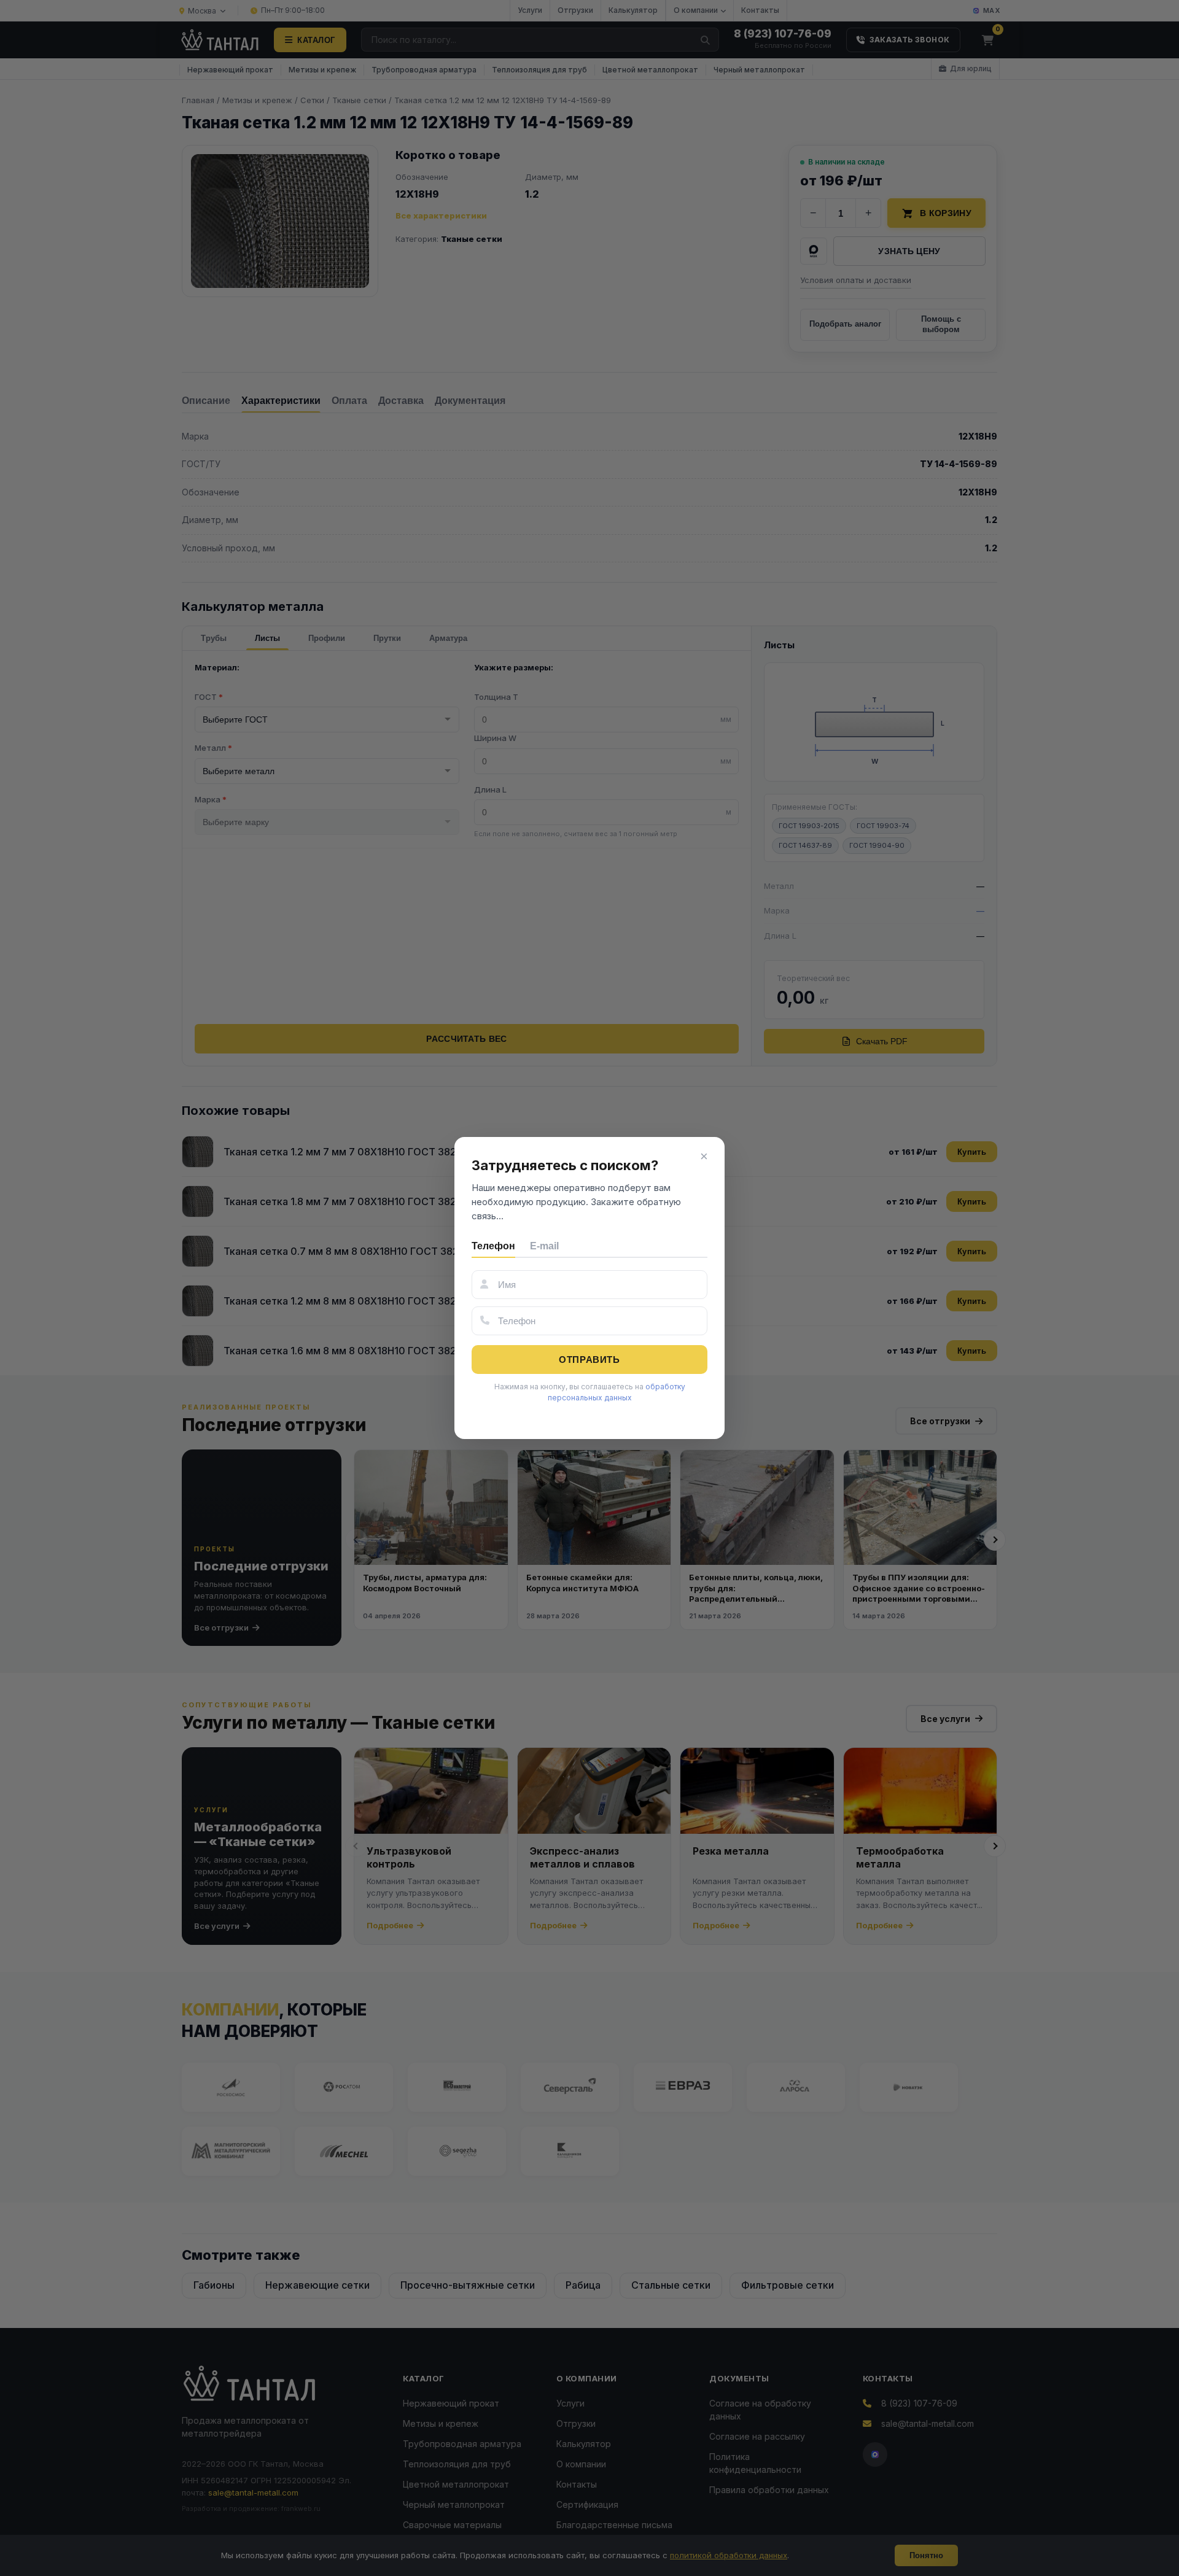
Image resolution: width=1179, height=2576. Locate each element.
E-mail (544, 1246)
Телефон (493, 1246)
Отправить (589, 1360)
